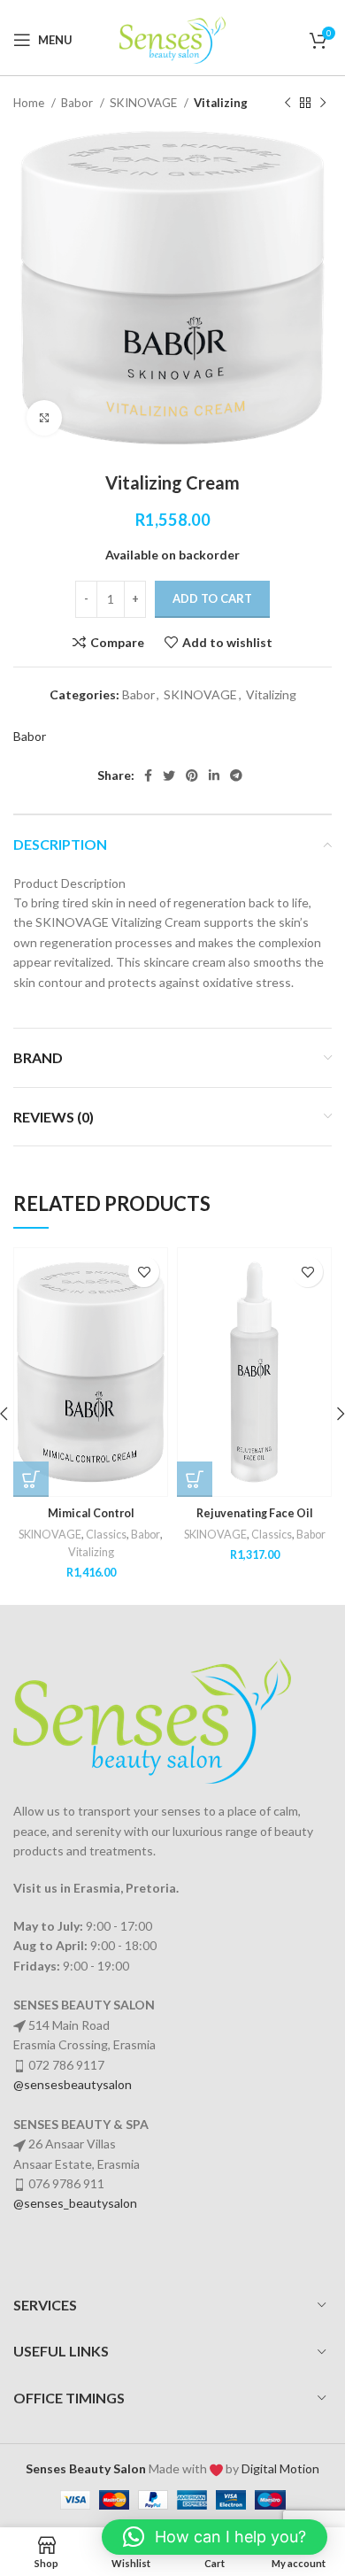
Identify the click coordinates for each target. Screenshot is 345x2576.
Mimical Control (91, 1513)
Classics (106, 1535)
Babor (78, 103)
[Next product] (323, 104)
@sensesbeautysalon (73, 2084)
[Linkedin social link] (214, 775)
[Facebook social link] (148, 775)
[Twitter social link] (169, 775)
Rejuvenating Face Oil (255, 1513)
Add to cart (212, 598)
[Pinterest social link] (192, 775)
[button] (31, 1479)
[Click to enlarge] (44, 418)
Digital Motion (280, 2468)
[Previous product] (287, 104)
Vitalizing (221, 103)
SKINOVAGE (145, 103)
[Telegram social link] (236, 775)
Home (30, 103)
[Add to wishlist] (144, 1272)
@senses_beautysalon (75, 2203)
